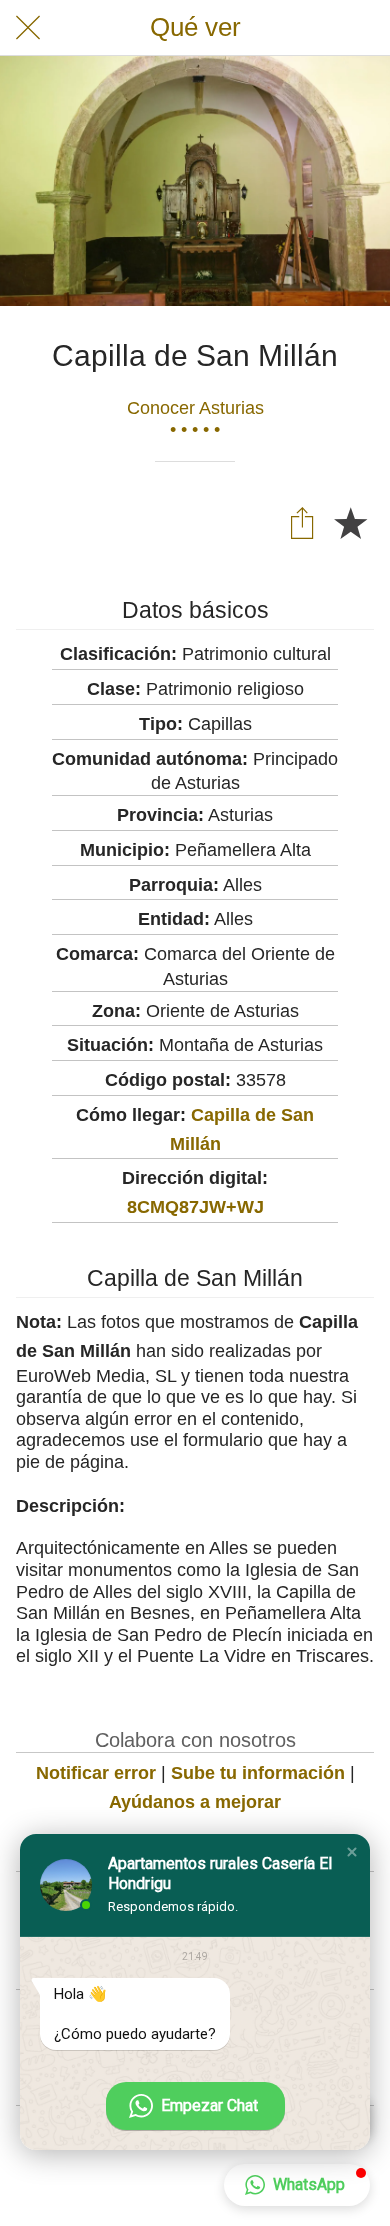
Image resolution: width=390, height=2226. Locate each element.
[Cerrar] (28, 28)
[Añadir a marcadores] (350, 522)
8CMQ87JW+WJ (195, 1207)
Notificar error (96, 1773)
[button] (352, 1852)
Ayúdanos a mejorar (195, 1802)
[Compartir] (302, 522)
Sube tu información (258, 1773)
